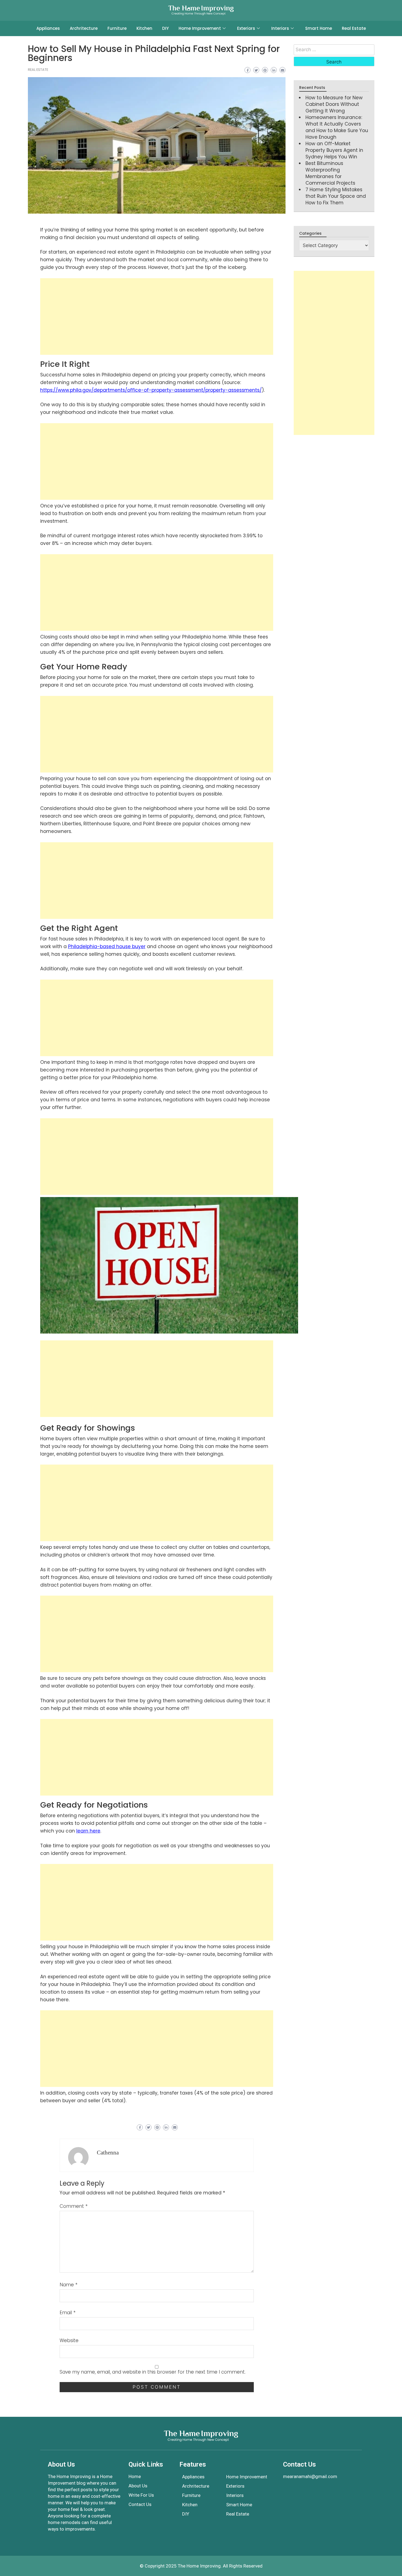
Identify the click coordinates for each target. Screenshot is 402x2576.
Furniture (117, 28)
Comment (74, 2206)
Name (69, 2285)
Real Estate (354, 28)
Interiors (280, 28)
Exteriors (246, 28)
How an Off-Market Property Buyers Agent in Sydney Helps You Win (334, 150)
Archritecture (84, 28)
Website (69, 2340)
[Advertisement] (157, 316)
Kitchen (144, 28)
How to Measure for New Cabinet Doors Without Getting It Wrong (334, 104)
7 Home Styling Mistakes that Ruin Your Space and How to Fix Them (336, 196)
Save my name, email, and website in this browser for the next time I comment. (153, 2372)
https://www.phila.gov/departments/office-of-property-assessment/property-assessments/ (151, 390)
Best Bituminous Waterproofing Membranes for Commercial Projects (330, 173)
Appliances (48, 28)
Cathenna (108, 2153)
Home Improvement (200, 28)
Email (68, 2313)
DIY (165, 28)
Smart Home (319, 28)
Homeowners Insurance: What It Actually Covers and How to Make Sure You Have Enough (337, 127)
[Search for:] (334, 50)
